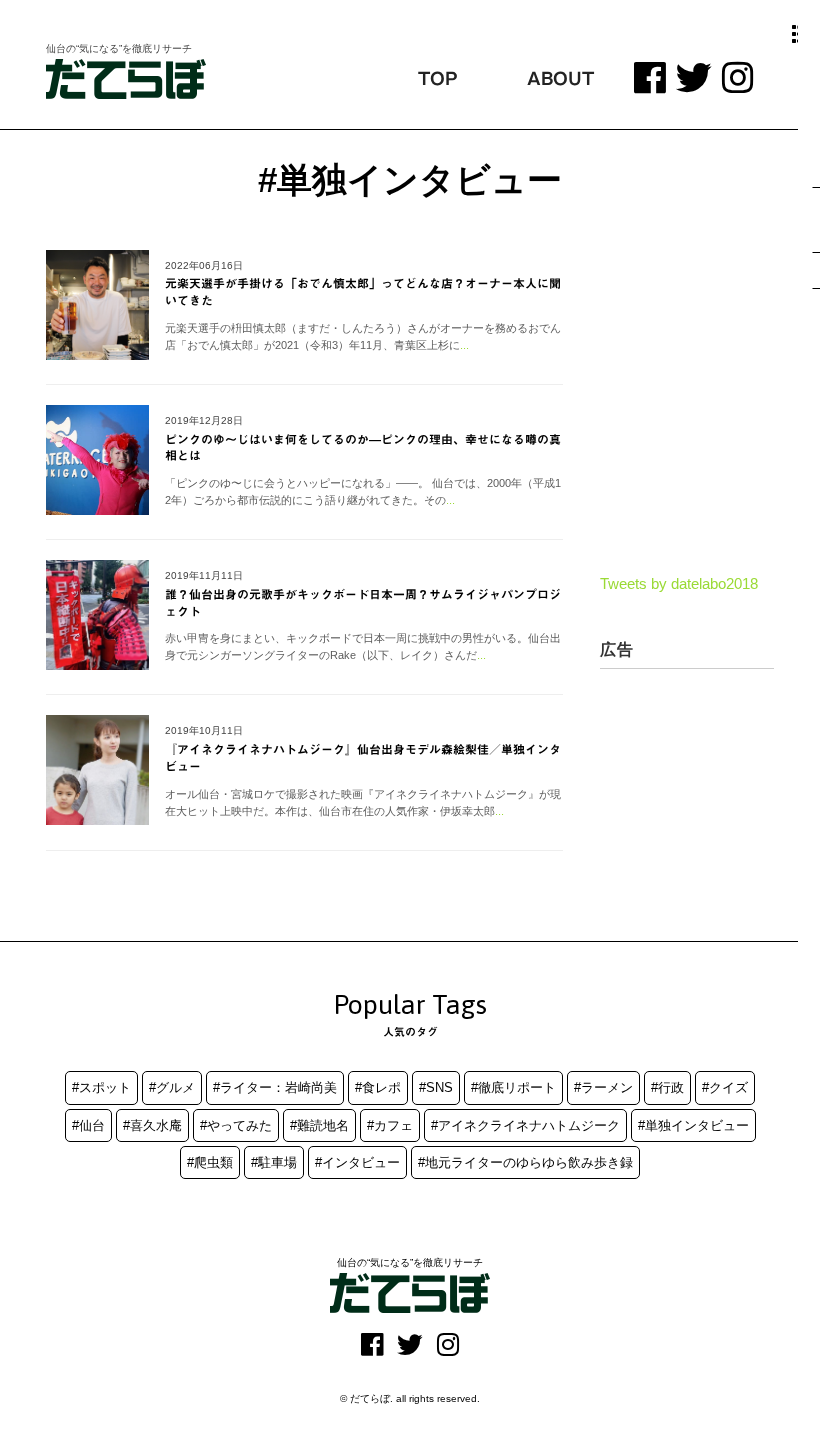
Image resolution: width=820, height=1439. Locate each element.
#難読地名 (319, 1125)
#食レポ (378, 1087)
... (464, 345)
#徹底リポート (513, 1087)
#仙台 (88, 1125)
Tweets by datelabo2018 (679, 583)
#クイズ (725, 1087)
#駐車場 (274, 1162)
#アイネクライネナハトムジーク (525, 1125)
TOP (437, 78)
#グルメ (172, 1087)
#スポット (101, 1087)
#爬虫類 (210, 1162)
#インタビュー (357, 1162)
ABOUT (560, 78)
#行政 (667, 1087)
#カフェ (390, 1125)
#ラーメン (603, 1087)
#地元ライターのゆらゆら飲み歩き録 (525, 1162)
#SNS (436, 1087)
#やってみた (236, 1125)
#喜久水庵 (152, 1125)
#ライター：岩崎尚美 (275, 1087)
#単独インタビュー (693, 1125)
